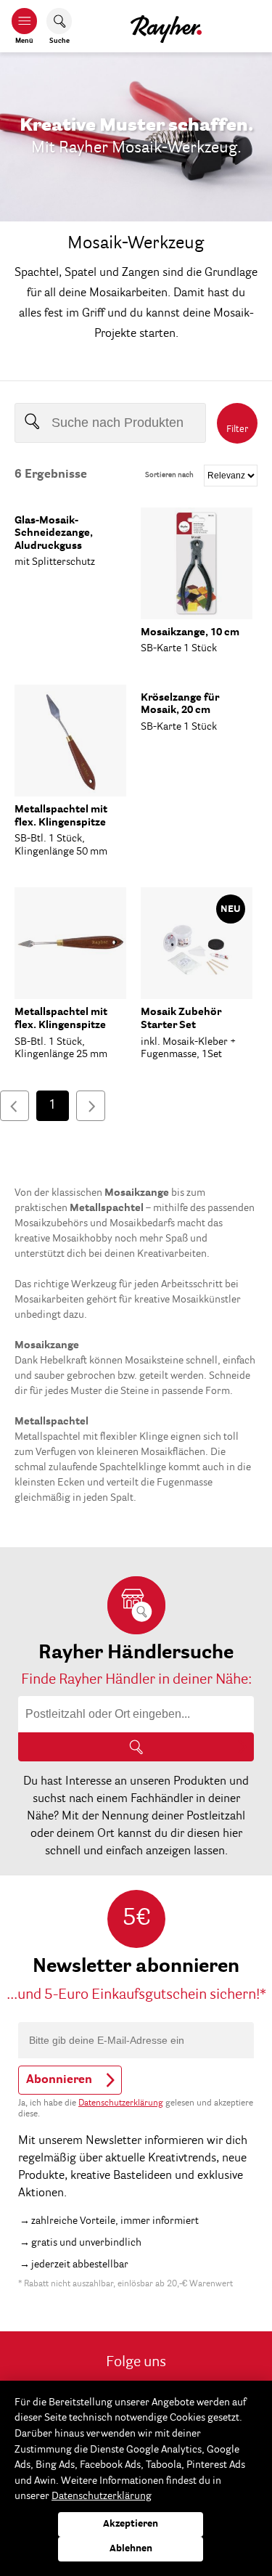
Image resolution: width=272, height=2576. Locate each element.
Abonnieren (59, 2080)
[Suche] (136, 1747)
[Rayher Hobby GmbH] (166, 26)
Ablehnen (131, 2549)
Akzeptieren (131, 2524)
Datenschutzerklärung (121, 2103)
